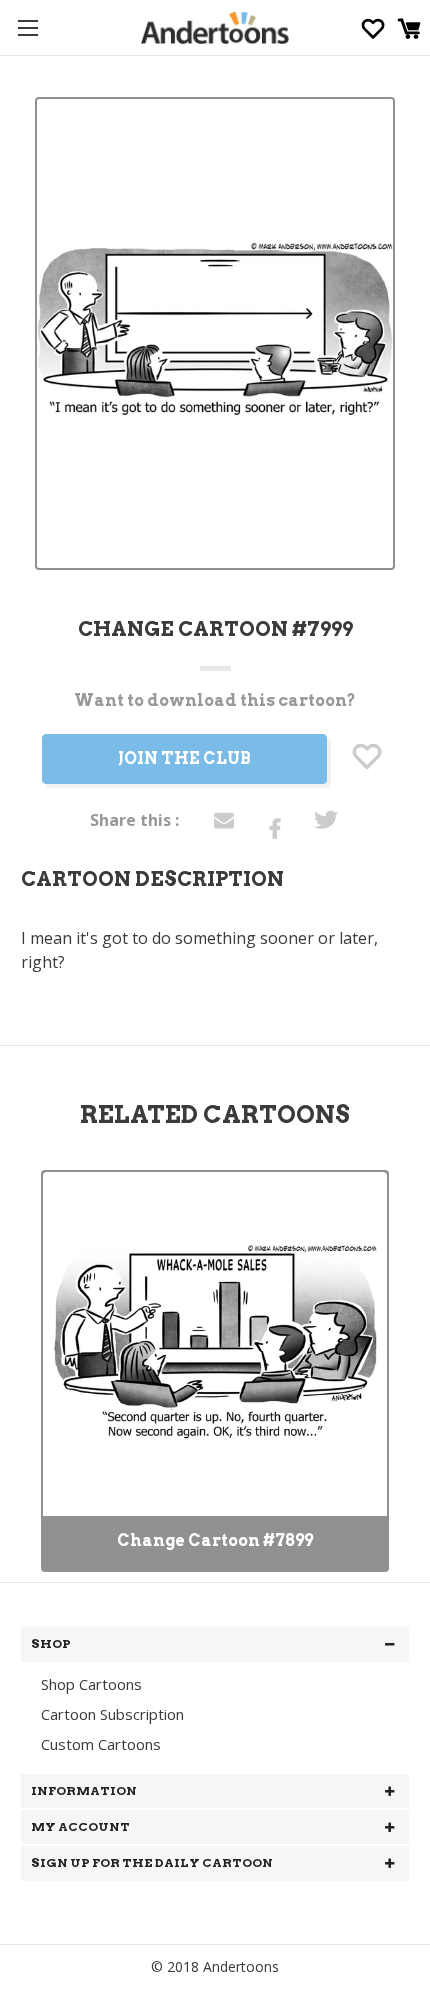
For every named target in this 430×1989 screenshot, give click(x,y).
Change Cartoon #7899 (215, 1540)
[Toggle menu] (27, 27)
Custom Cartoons (101, 1744)
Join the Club (184, 758)
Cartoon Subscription (112, 1714)
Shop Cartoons (91, 1684)
